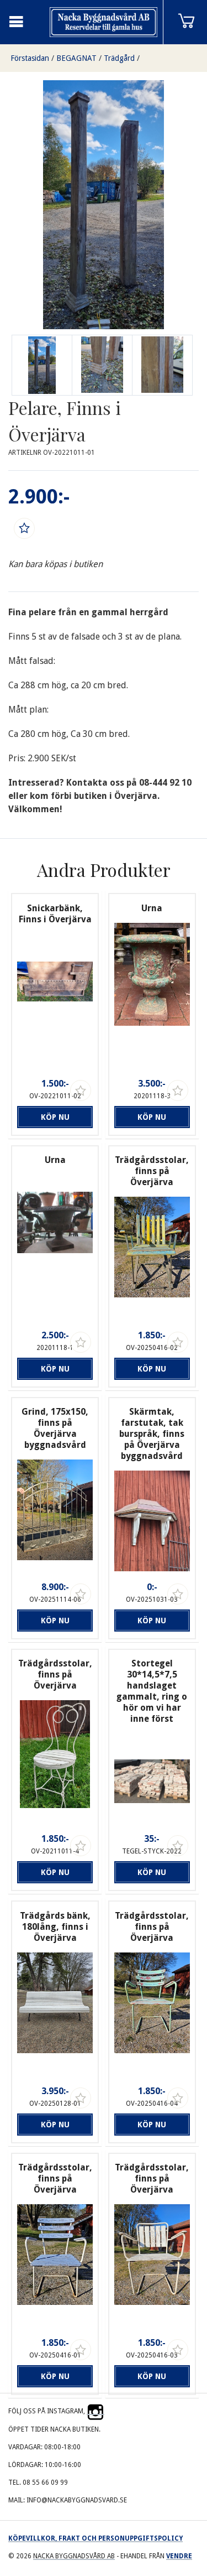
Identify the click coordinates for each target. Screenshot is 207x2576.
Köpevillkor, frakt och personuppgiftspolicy (95, 2538)
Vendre (179, 2556)
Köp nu (55, 1117)
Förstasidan (30, 58)
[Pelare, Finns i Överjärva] (102, 365)
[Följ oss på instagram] (95, 2411)
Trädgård (119, 58)
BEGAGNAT (76, 58)
